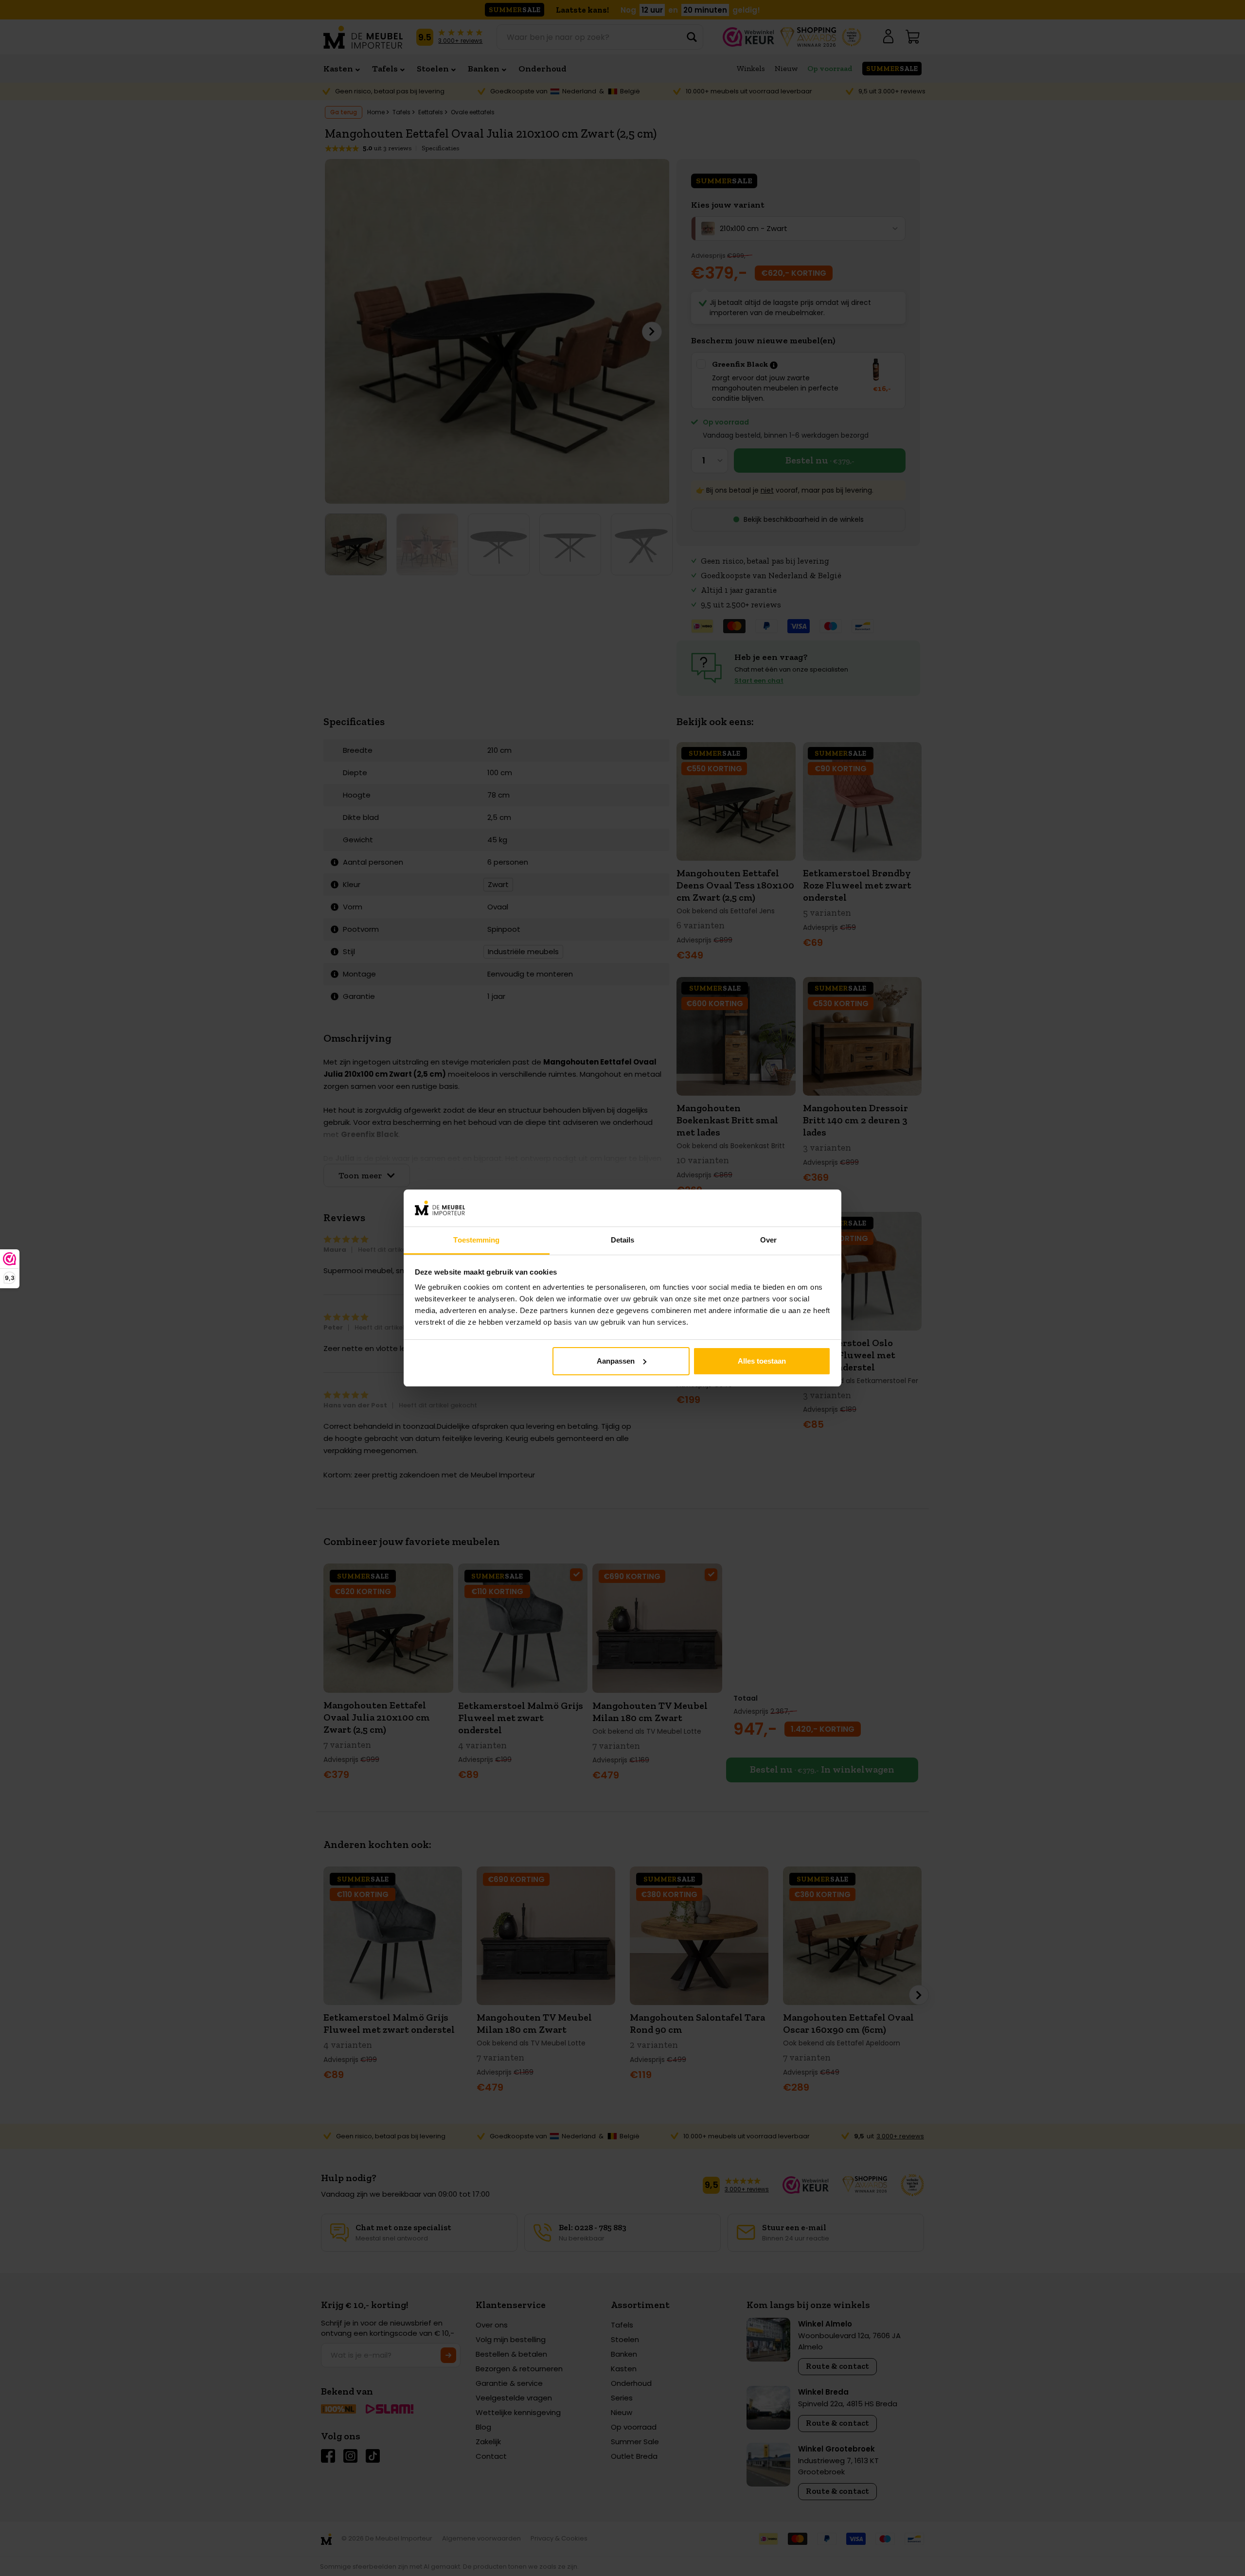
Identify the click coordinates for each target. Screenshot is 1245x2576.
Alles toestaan (762, 1361)
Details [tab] (623, 1240)
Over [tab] (768, 1240)
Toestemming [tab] (476, 1240)
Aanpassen (616, 1361)
